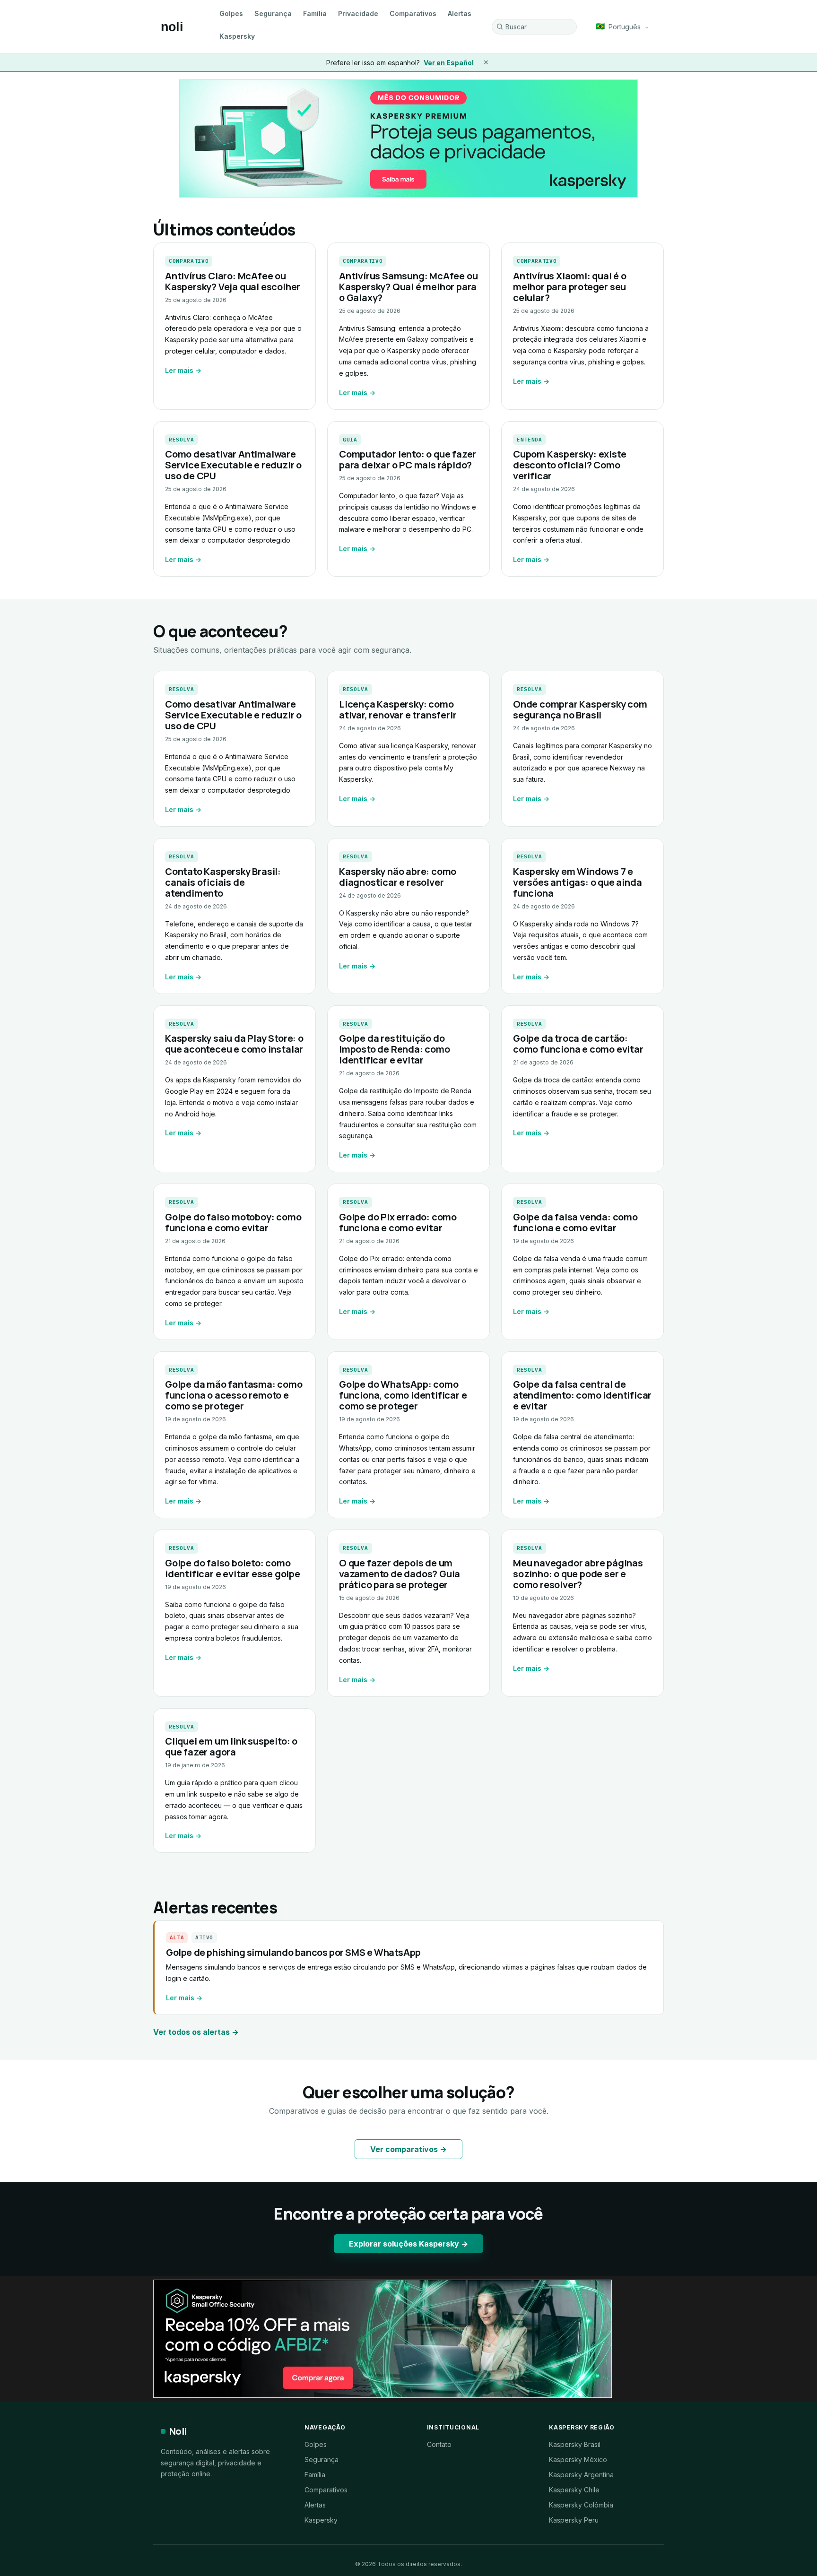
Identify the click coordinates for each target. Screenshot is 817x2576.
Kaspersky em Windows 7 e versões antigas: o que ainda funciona (577, 882)
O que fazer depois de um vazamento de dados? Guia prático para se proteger (400, 1574)
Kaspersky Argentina (581, 2475)
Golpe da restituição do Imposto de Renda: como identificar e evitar (395, 1049)
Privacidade (358, 13)
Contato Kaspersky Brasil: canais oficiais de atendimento (223, 882)
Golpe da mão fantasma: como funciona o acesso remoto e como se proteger (234, 1395)
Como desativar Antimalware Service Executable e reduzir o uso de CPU (233, 465)
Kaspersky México (578, 2459)
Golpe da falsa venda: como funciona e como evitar (575, 1222)
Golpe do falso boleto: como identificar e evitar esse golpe (233, 1568)
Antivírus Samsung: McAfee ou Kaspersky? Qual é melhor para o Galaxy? (408, 287)
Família (315, 13)
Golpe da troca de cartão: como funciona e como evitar (578, 1044)
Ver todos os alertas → (196, 2032)
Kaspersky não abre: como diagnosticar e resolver (398, 877)
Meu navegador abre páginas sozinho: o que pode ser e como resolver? (578, 1574)
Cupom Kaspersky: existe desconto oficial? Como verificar (569, 465)
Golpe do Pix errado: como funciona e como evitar (398, 1222)
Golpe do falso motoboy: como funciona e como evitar (233, 1222)
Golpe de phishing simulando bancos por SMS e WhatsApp (293, 1952)
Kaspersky (237, 36)
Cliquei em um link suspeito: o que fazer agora (231, 1746)
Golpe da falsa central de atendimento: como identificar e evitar (582, 1395)
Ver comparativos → (408, 2149)
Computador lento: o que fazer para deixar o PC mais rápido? (408, 459)
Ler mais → (183, 370)
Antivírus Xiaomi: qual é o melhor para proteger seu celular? (570, 287)
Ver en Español (449, 63)
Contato (439, 2444)
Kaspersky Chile (574, 2490)
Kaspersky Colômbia (581, 2505)
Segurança (273, 13)
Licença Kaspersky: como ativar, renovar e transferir (398, 709)
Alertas (460, 13)
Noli (178, 2431)
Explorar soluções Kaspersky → (408, 2244)
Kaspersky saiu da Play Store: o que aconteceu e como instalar (234, 1044)
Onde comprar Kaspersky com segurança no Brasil (580, 709)
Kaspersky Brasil (575, 2444)
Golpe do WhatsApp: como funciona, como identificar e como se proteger (403, 1395)
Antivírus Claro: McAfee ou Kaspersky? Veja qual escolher (233, 281)
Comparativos (413, 13)
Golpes (231, 13)
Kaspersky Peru (574, 2520)
